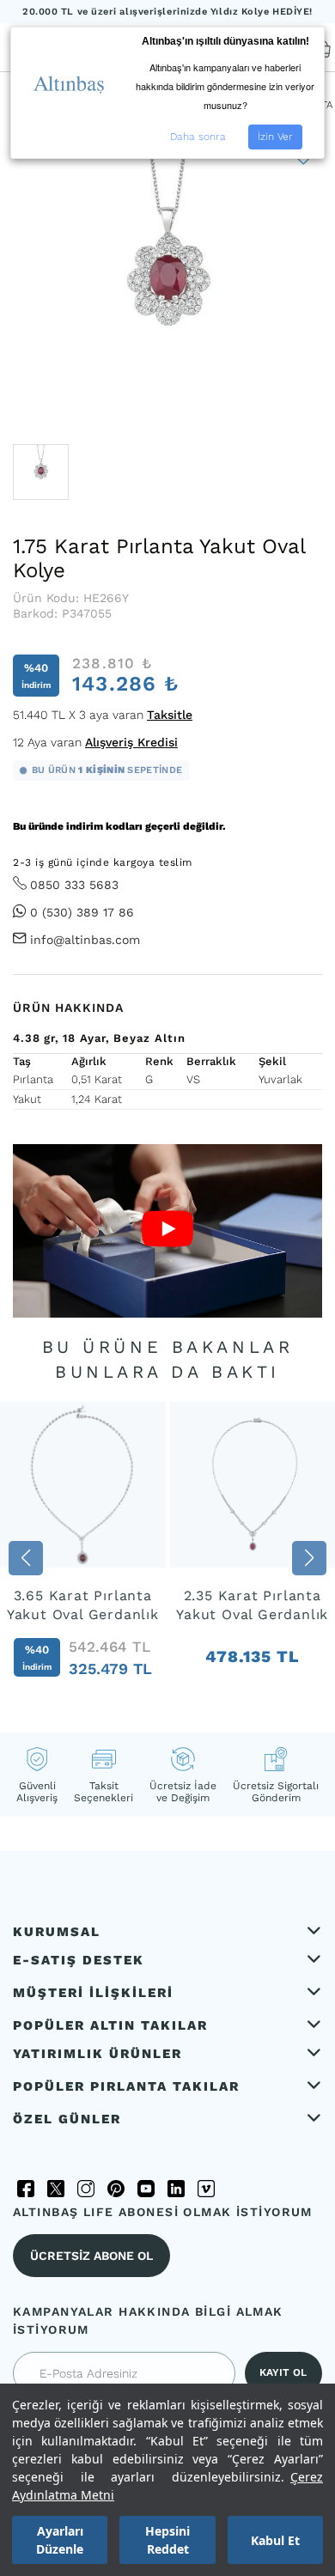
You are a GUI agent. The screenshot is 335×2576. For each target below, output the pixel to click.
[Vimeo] (206, 2189)
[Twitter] (56, 2189)
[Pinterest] (116, 2189)
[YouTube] (146, 2189)
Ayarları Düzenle (60, 2540)
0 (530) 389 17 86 (82, 912)
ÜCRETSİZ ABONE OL (91, 2256)
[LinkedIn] (176, 2189)
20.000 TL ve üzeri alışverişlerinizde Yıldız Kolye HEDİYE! (167, 12)
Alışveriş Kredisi (131, 742)
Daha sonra (198, 137)
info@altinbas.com (85, 940)
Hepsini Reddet (167, 2540)
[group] (83, 1559)
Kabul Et (275, 2540)
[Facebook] (26, 2189)
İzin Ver (275, 137)
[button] (26, 1558)
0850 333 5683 (74, 885)
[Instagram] (86, 2189)
